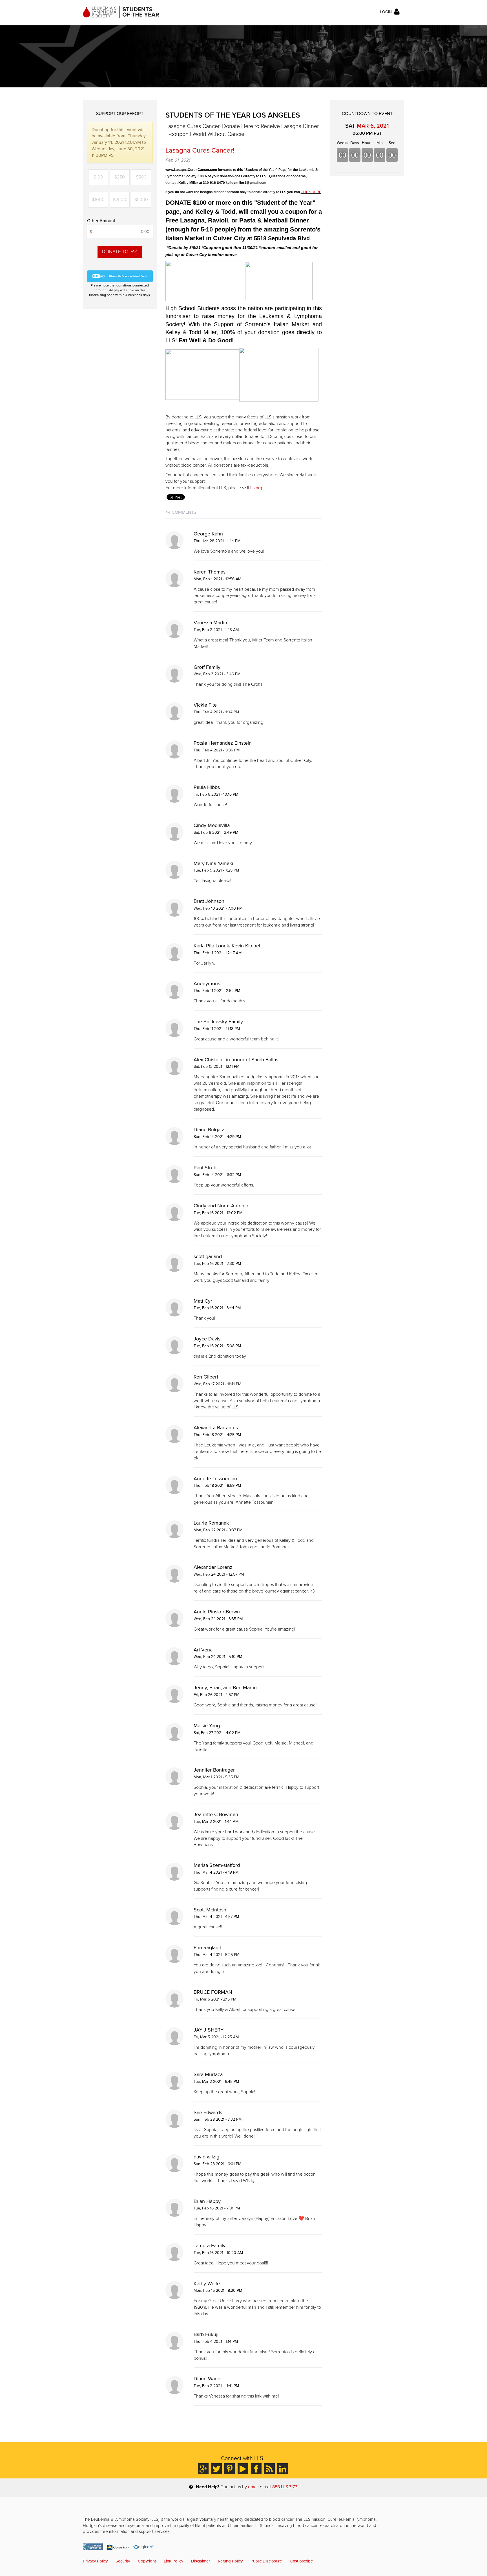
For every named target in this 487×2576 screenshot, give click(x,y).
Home (121, 12)
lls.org (256, 488)
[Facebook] (256, 2469)
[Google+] (203, 2469)
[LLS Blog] (269, 2469)
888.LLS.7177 (285, 2487)
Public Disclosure (266, 2561)
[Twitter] (216, 2469)
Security (123, 2561)
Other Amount (101, 221)
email (253, 2487)
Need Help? (208, 2487)
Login (386, 12)
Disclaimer (201, 2561)
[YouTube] (243, 2469)
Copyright (147, 2561)
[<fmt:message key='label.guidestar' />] (118, 2547)
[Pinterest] (230, 2469)
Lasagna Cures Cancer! (200, 150)
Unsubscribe (301, 2561)
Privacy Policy (95, 2561)
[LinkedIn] (283, 2469)
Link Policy (173, 2561)
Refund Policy (230, 2561)
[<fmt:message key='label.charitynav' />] (93, 2547)
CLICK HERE (311, 192)
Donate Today (120, 252)
